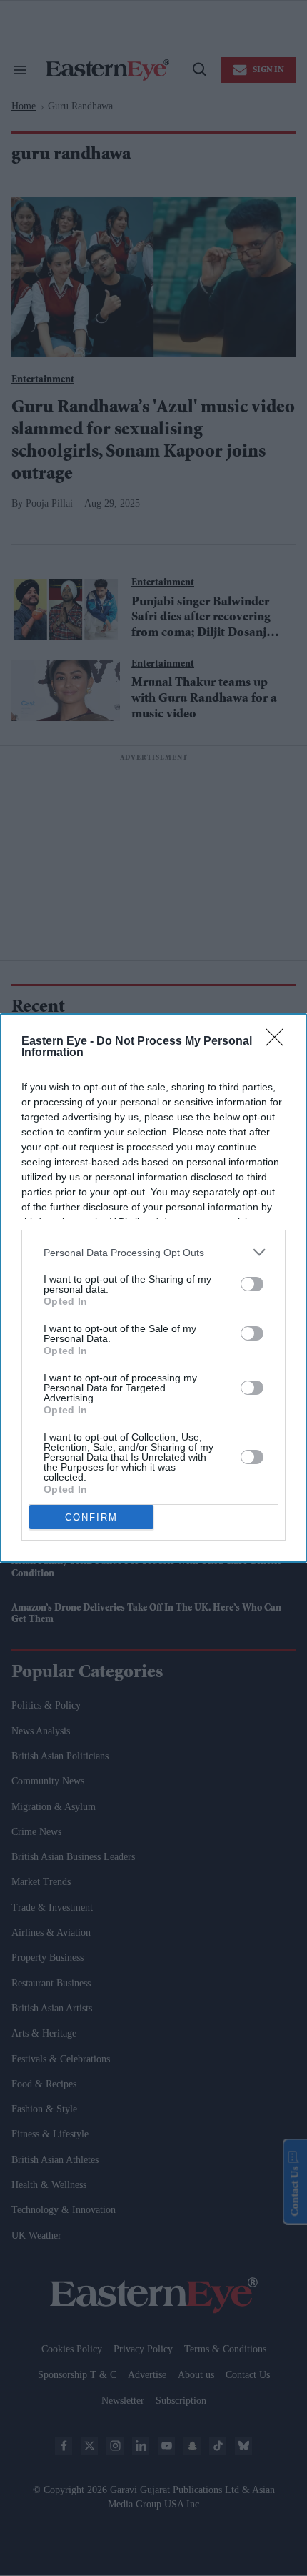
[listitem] (153, 1252)
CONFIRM (91, 1517)
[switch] (252, 1284)
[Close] (279, 1042)
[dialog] (153, 1288)
